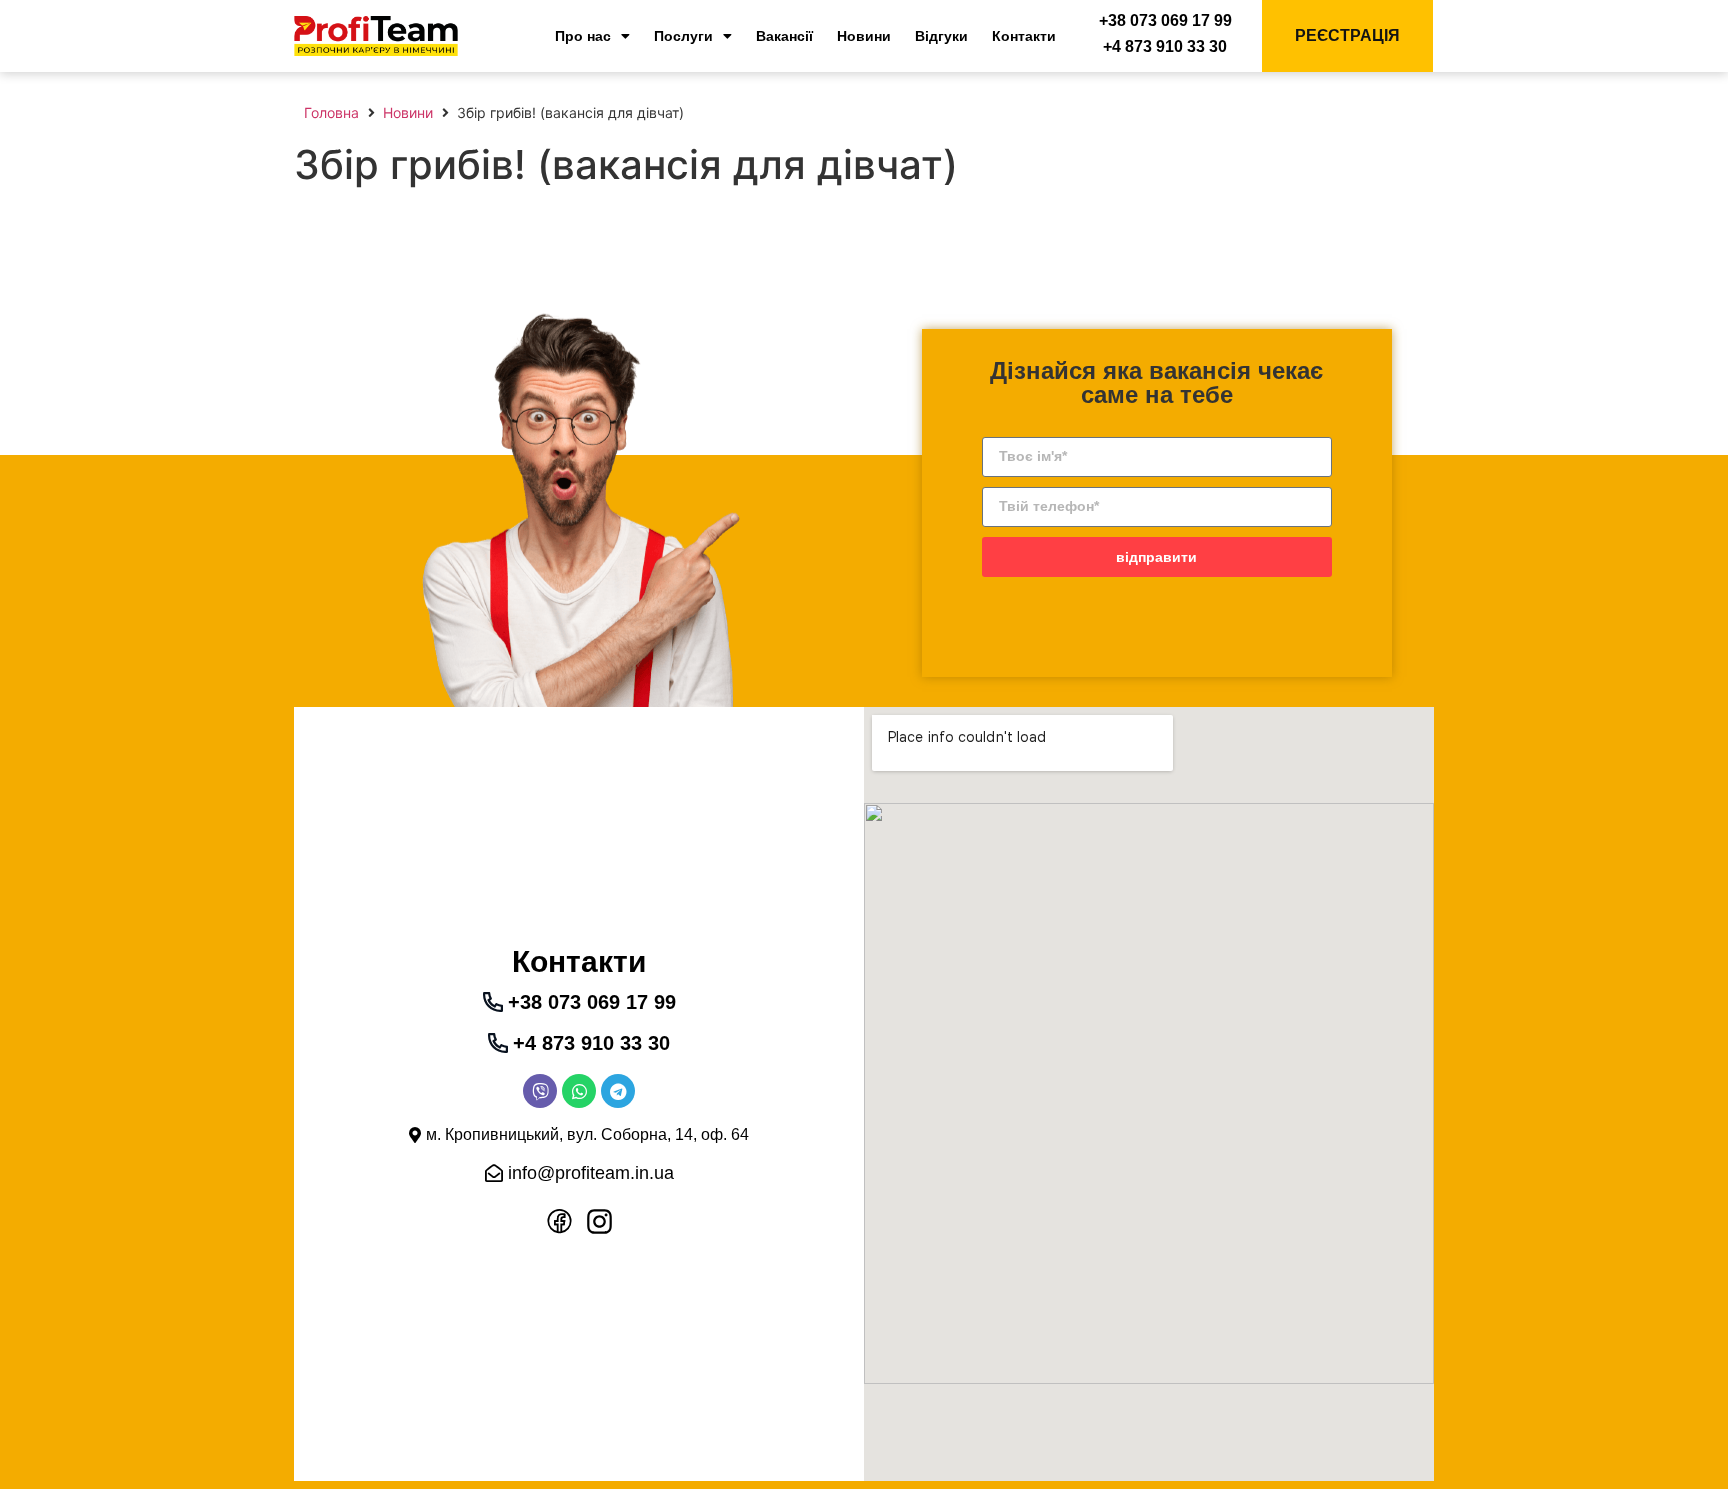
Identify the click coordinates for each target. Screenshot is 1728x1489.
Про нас (583, 36)
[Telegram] (618, 1091)
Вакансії (784, 36)
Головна (331, 112)
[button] (579, 1135)
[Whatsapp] (579, 1091)
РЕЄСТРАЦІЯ (1347, 35)
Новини (864, 36)
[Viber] (540, 1091)
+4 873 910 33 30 (1165, 46)
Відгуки (941, 36)
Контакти (1024, 36)
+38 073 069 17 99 (1165, 20)
